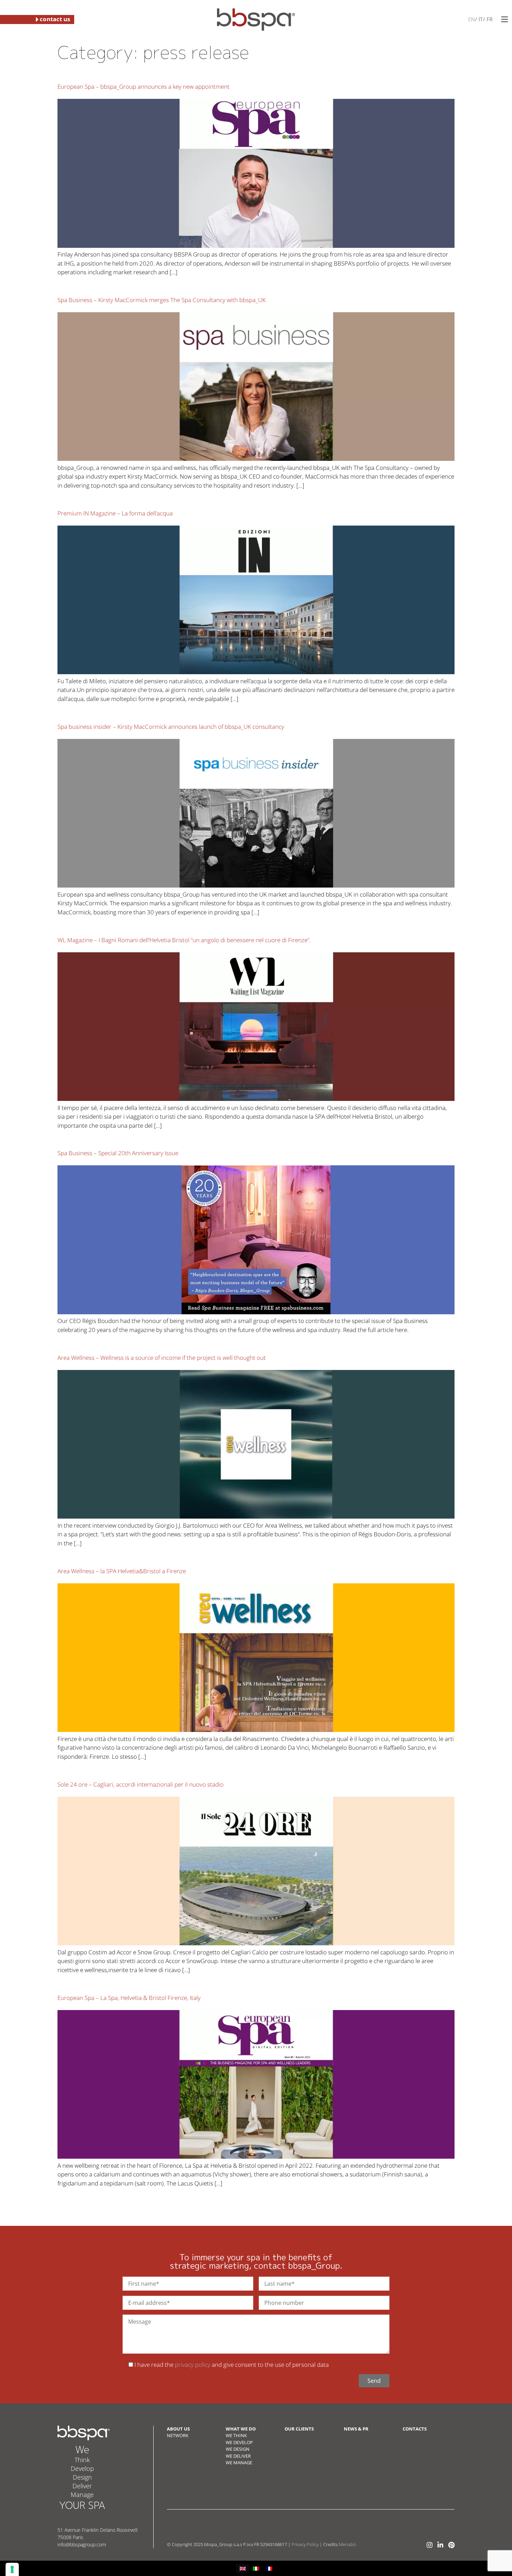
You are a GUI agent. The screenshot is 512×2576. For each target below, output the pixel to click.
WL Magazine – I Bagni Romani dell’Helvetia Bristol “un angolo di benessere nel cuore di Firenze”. (184, 940)
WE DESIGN (238, 2449)
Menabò (347, 2544)
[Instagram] (430, 2545)
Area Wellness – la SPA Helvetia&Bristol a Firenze (122, 1571)
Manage (82, 2495)
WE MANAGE (239, 2463)
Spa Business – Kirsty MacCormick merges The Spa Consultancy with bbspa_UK (162, 300)
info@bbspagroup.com (82, 2545)
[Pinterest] (451, 2545)
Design (82, 2477)
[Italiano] (480, 19)
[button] (505, 19)
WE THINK (236, 2435)
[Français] (489, 19)
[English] (471, 19)
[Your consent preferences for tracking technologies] (12, 2569)
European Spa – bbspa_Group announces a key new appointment (143, 86)
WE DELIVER (238, 2456)
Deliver (82, 2486)
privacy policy (193, 2365)
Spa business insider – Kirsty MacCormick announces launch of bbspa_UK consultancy (171, 727)
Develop (82, 2468)
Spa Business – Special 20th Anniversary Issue (118, 1153)
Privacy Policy (305, 2544)
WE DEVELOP (239, 2442)
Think (82, 2460)
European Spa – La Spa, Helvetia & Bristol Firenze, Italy (129, 1998)
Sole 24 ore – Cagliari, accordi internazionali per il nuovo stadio (141, 1784)
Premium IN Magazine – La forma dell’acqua (115, 513)
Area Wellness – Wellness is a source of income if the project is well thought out (162, 1358)
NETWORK (178, 2435)
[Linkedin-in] (440, 2545)
